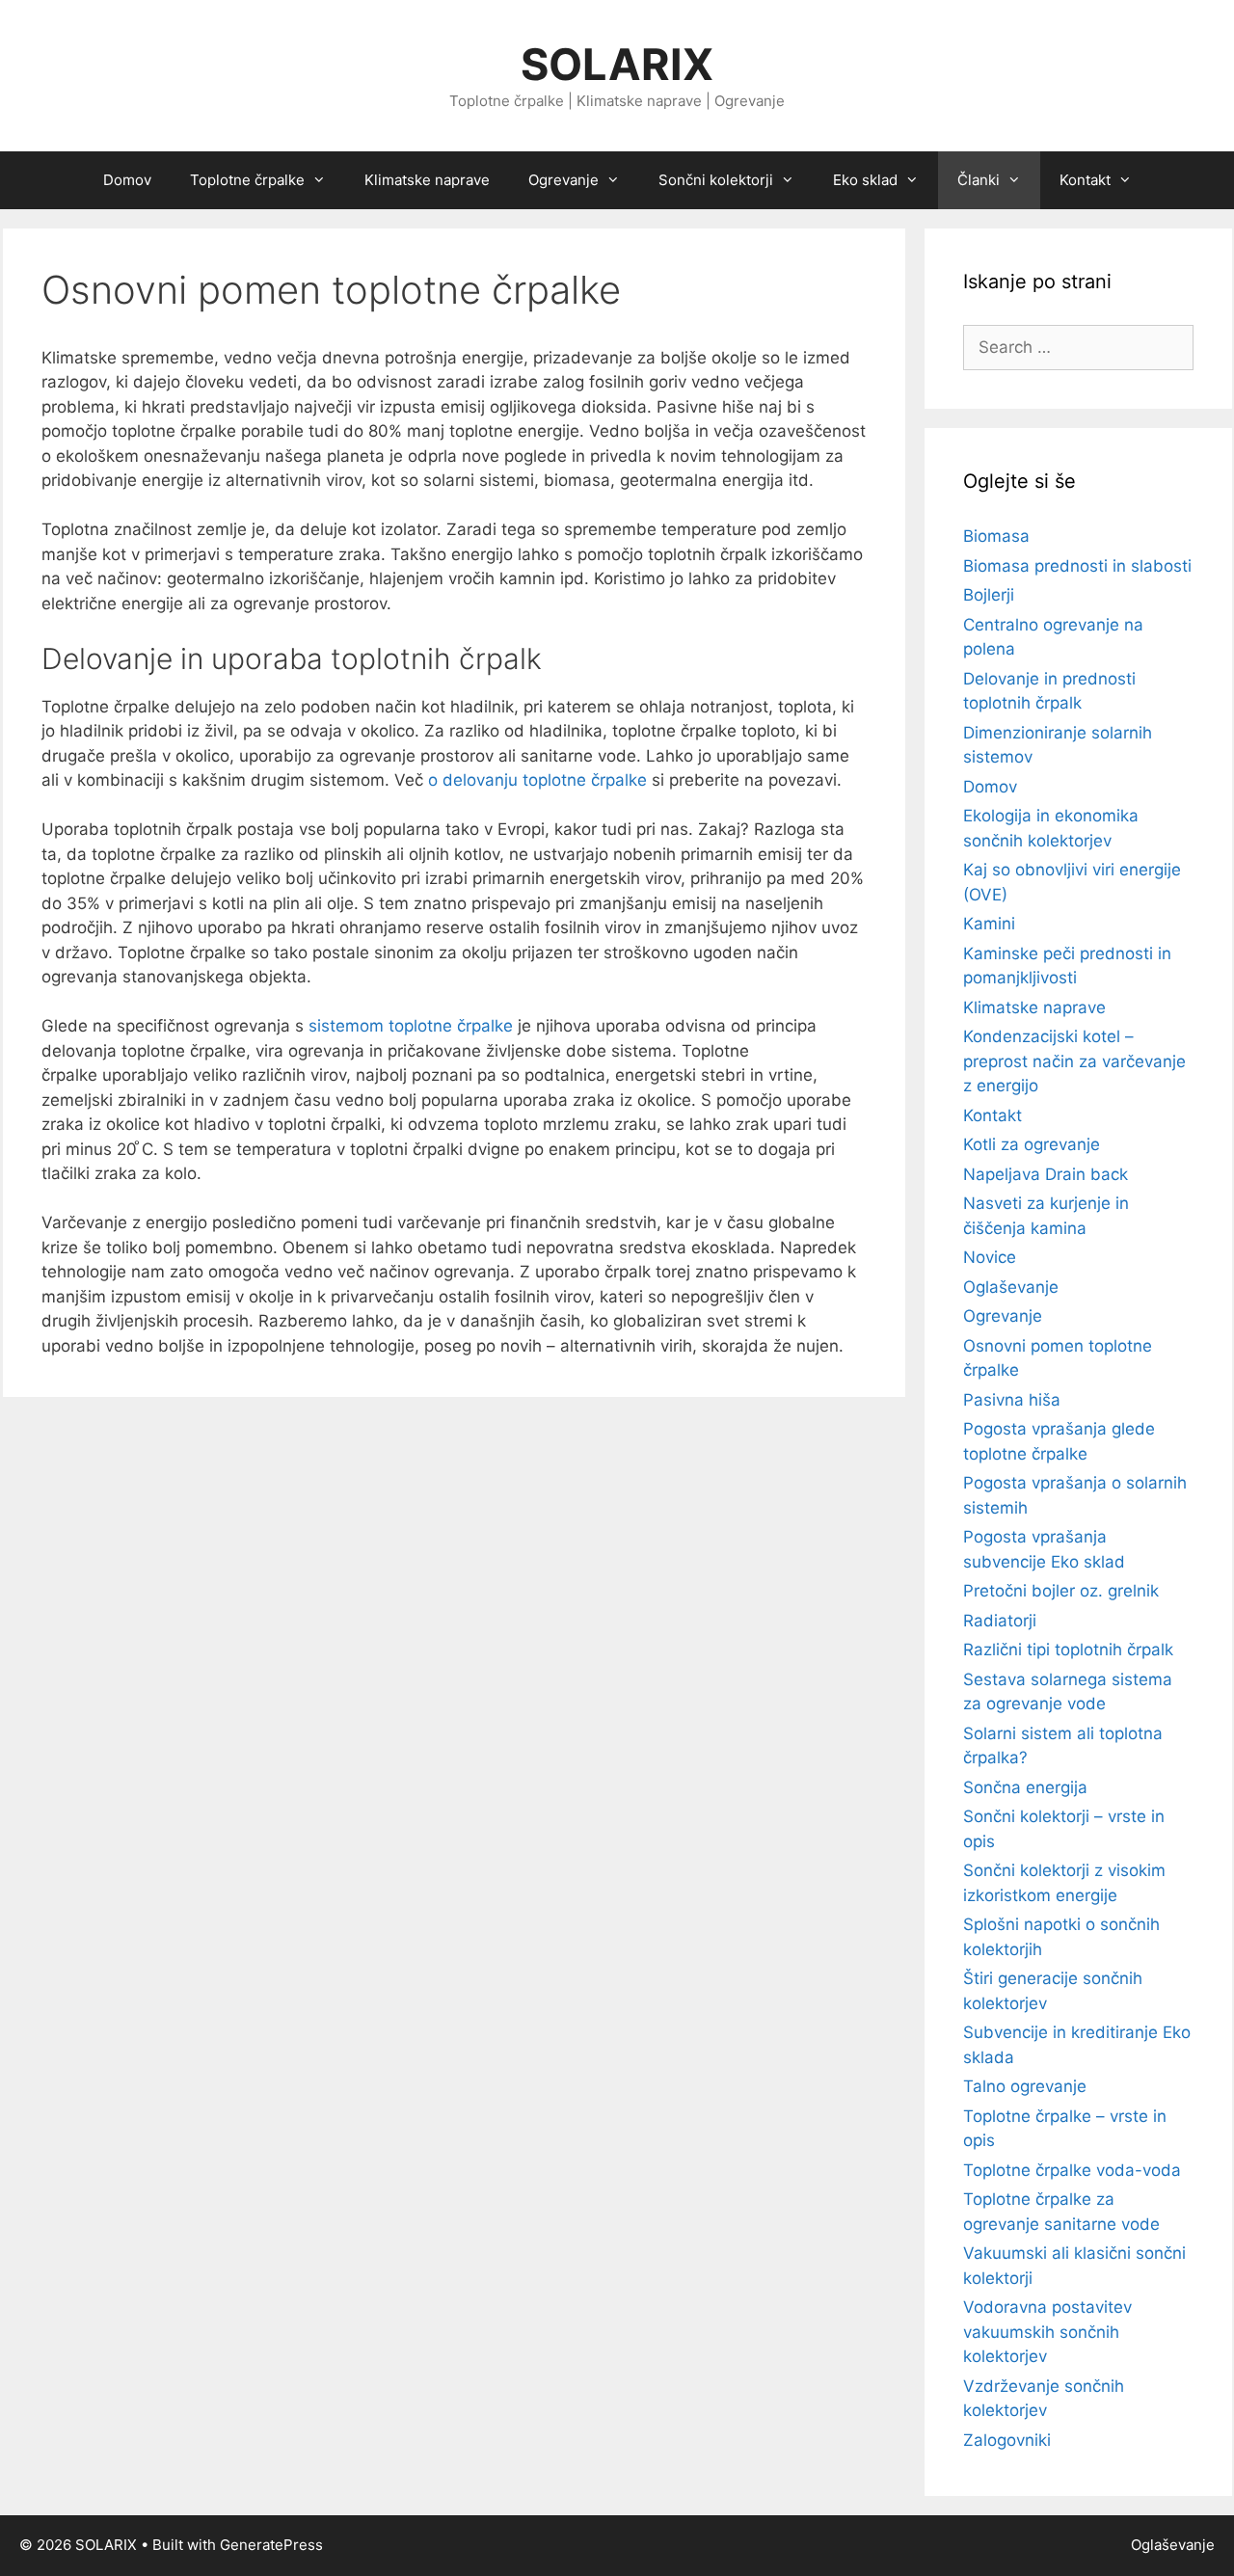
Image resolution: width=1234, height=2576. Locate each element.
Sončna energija (1025, 1787)
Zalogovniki (1007, 2440)
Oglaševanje (1011, 1287)
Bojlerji (989, 595)
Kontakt (993, 1115)
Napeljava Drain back (1046, 1174)
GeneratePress (271, 2545)
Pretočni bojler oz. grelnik (1061, 1591)
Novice (990, 1257)
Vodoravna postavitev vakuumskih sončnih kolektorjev (1047, 2332)
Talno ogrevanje (1025, 2086)
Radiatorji (1000, 1621)
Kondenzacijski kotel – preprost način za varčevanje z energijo (1074, 1061)
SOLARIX (617, 64)
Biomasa (996, 536)
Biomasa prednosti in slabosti (1077, 566)
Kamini (989, 924)
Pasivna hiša (1012, 1400)
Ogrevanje (1003, 1316)
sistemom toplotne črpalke (411, 1026)
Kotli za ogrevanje (1032, 1144)
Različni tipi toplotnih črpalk (1068, 1650)
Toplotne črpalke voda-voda (1072, 2170)
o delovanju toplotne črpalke (537, 780)
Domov (127, 180)
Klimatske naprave (427, 180)
